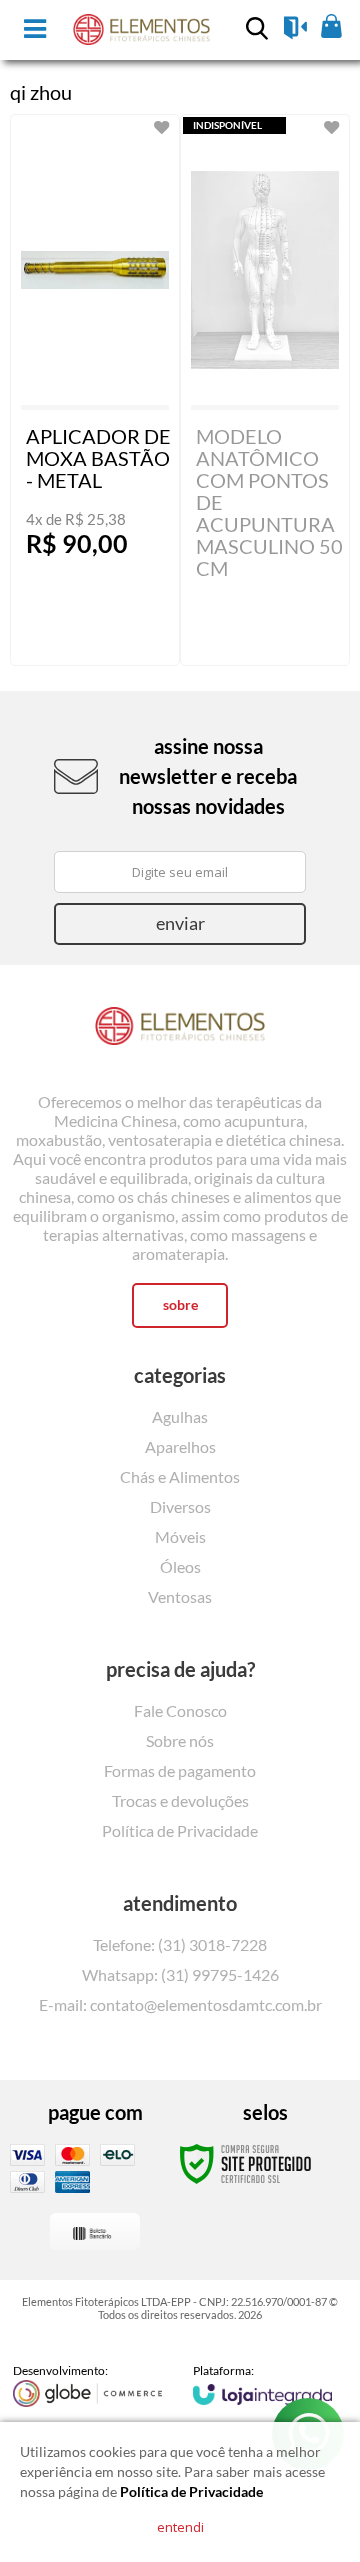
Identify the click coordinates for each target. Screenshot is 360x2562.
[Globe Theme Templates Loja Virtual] (88, 2385)
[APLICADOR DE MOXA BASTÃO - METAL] (95, 390)
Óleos (180, 1566)
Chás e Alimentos (180, 1476)
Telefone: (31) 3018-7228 (180, 1944)
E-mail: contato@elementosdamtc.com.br (180, 2004)
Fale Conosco (180, 1710)
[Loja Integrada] (263, 2384)
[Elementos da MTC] (180, 1032)
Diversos (180, 1506)
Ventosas (180, 1596)
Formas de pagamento (180, 1770)
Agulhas (180, 1416)
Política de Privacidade (180, 1830)
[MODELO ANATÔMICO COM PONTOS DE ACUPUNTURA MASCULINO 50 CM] (265, 390)
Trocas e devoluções (180, 1800)
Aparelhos (180, 1446)
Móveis (180, 1536)
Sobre (180, 1304)
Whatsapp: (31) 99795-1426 (180, 1974)
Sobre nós (180, 1740)
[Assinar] (180, 924)
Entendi (180, 2527)
